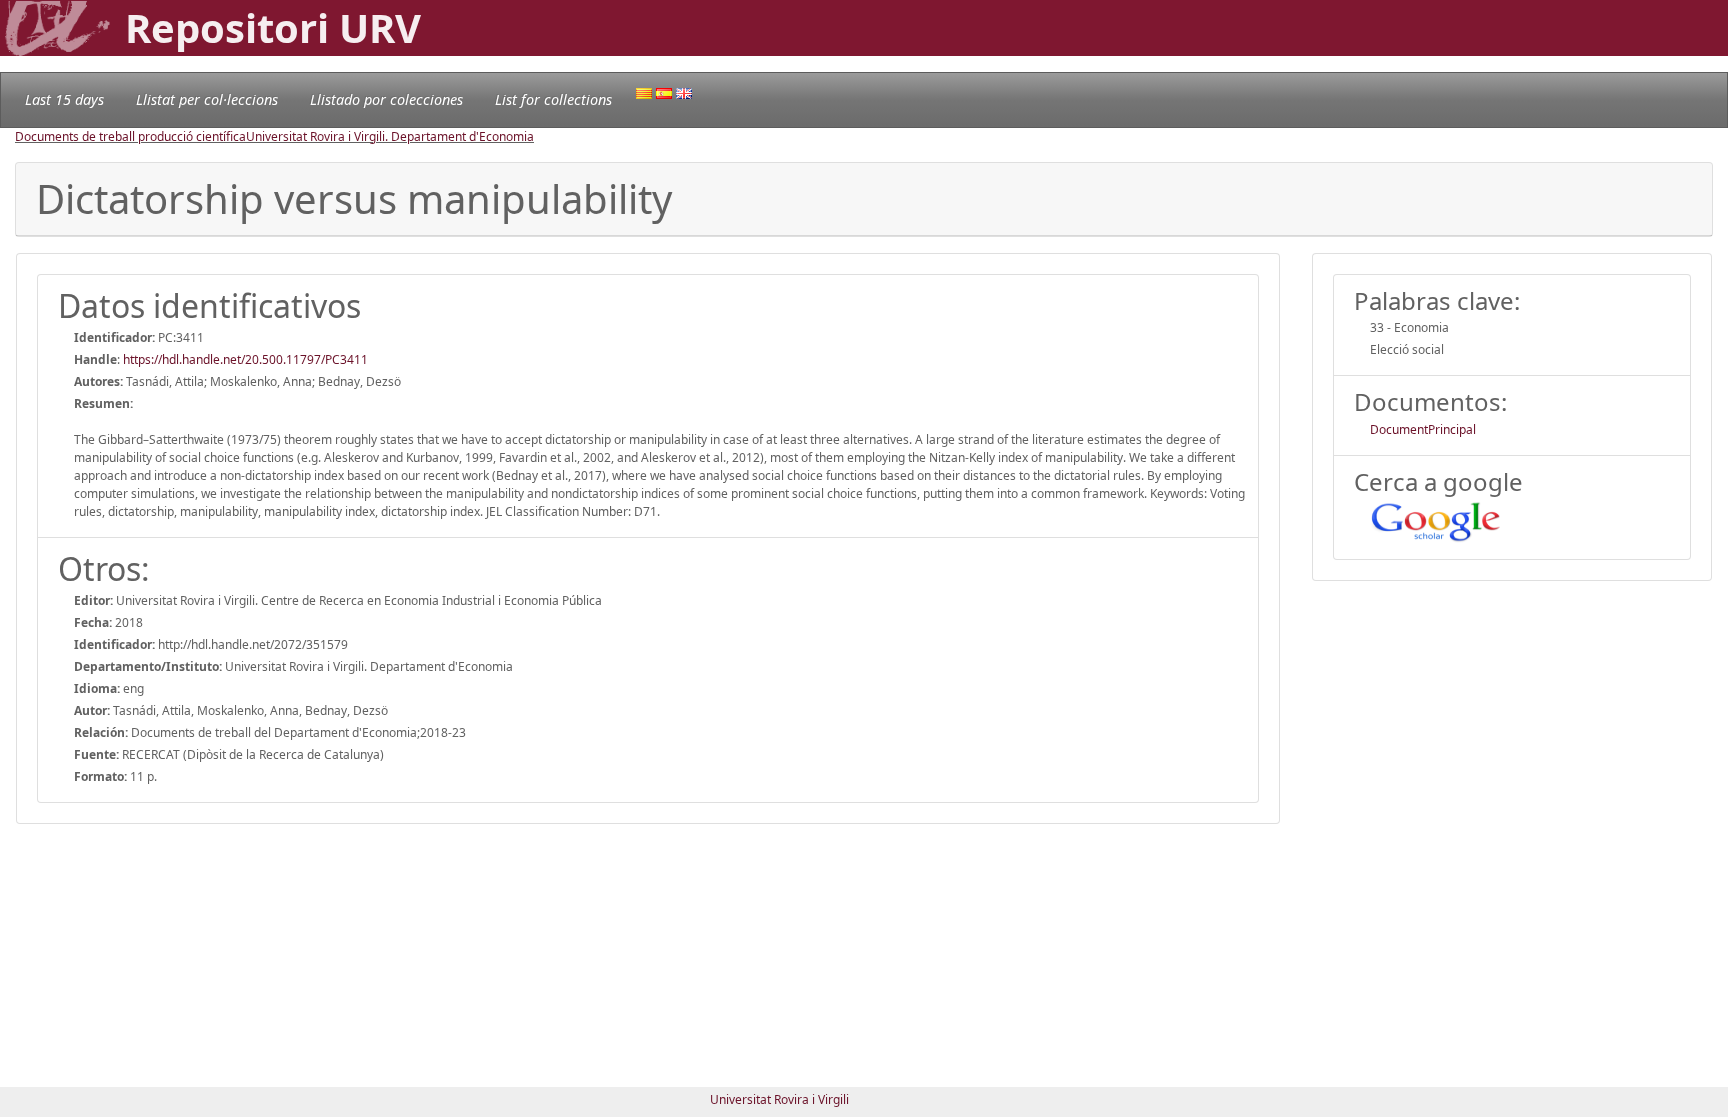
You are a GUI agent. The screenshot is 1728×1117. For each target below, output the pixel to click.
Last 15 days (64, 99)
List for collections (553, 99)
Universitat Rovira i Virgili (779, 1099)
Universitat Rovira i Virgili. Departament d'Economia (390, 136)
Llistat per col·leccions (207, 99)
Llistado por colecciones (386, 99)
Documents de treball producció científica (130, 136)
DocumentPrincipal (1423, 429)
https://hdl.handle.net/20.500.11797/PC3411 (245, 359)
